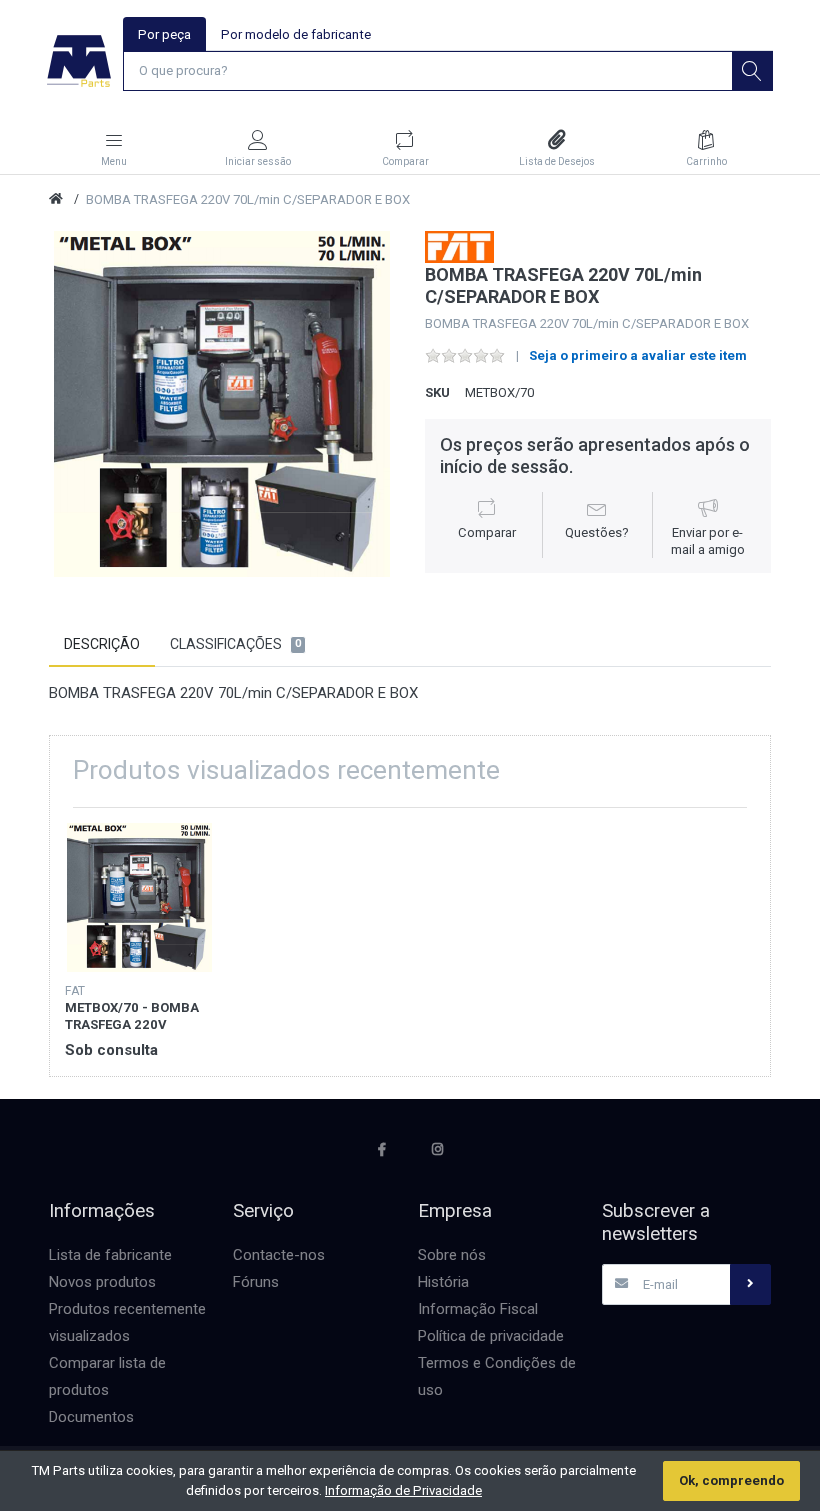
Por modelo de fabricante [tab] (296, 34)
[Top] (56, 199)
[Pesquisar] (752, 71)
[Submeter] (750, 1284)
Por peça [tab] (164, 34)
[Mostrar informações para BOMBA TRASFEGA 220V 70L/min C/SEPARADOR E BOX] (139, 897)
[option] (222, 404)
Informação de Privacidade (403, 1490)
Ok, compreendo (731, 1480)
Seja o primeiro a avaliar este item (638, 355)
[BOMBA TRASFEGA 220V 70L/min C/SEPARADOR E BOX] (222, 404)
